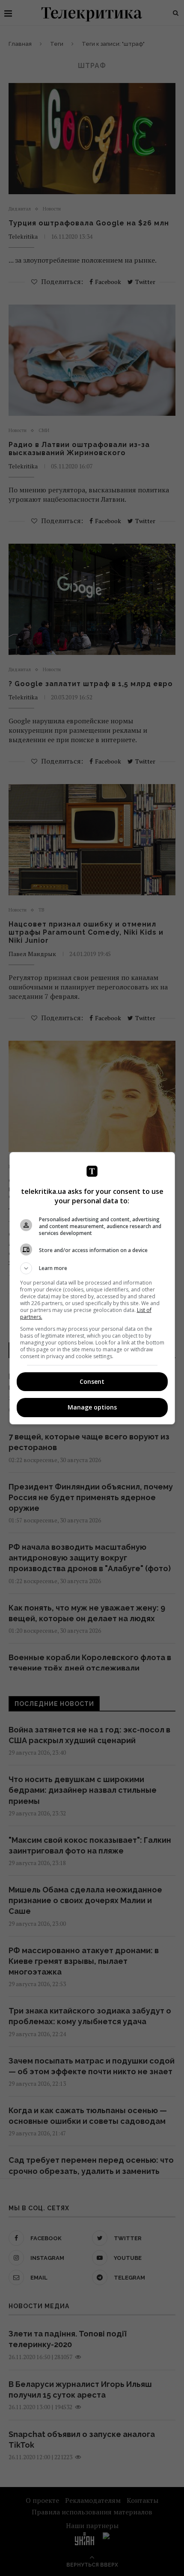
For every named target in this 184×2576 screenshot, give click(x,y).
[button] (92, 1268)
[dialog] (92, 1288)
